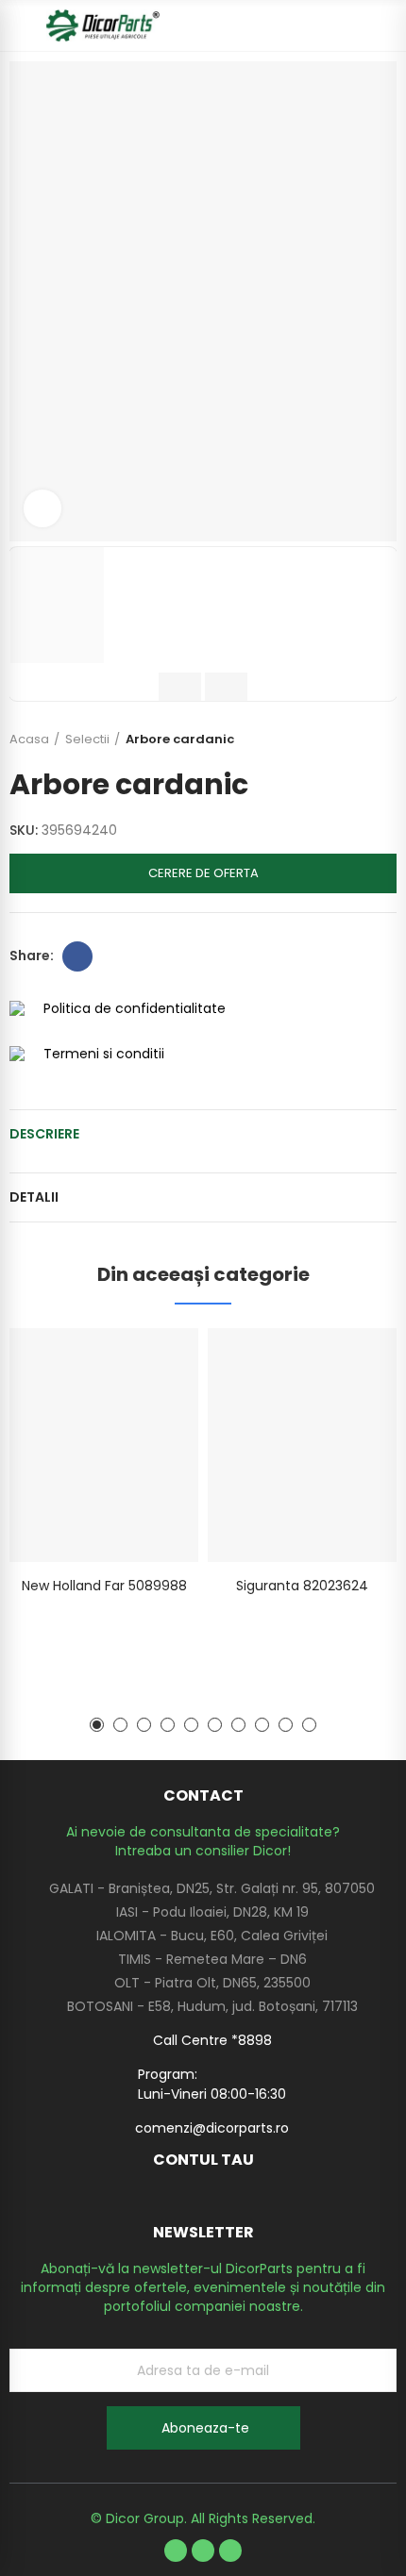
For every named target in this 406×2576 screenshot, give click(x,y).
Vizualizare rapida (151, 1361)
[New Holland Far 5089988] (104, 1445)
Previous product (335, 740)
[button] (97, 1725)
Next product (382, 740)
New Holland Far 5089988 (104, 1586)
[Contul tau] (387, 25)
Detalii (34, 1197)
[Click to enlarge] (42, 508)
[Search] (354, 25)
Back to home (359, 740)
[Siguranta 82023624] (302, 1445)
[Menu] (18, 25)
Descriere (44, 1134)
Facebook (77, 956)
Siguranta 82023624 (302, 1586)
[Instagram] (230, 2551)
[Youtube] (203, 2551)
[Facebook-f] (176, 2551)
